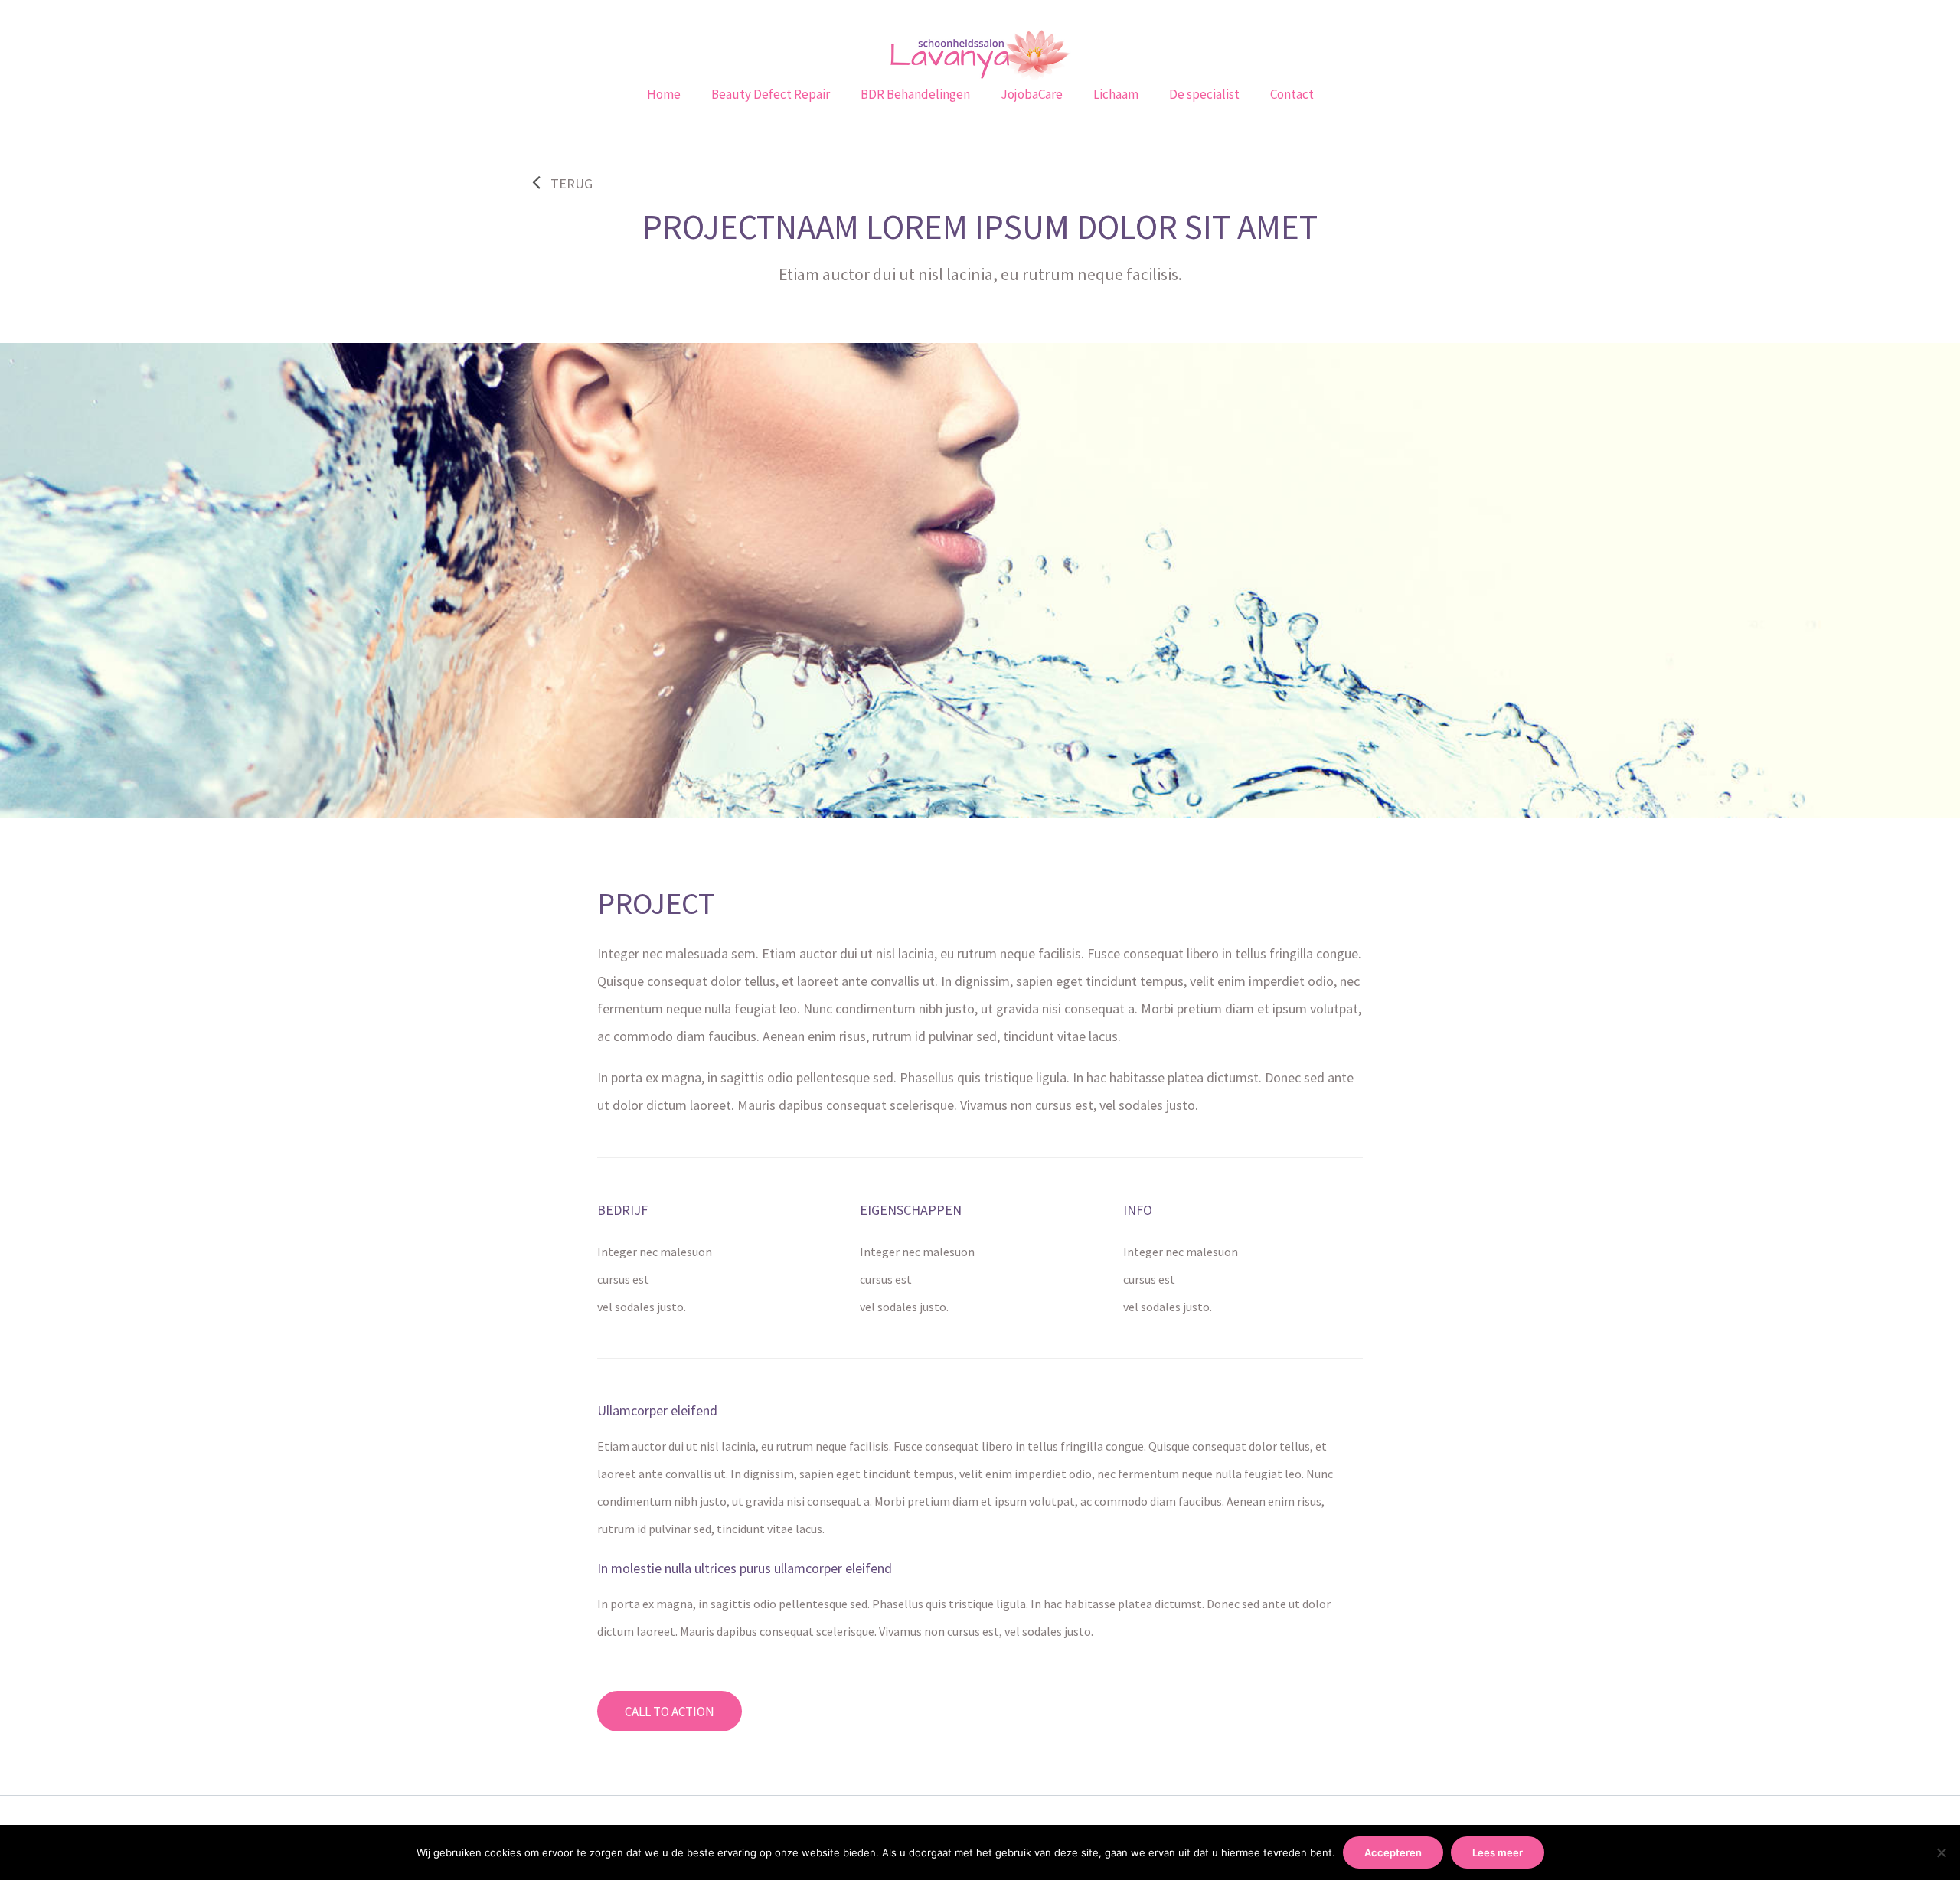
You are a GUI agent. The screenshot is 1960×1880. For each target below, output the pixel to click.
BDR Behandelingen (915, 94)
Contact (1292, 94)
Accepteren (1393, 1852)
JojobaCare (1032, 94)
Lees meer (1498, 1852)
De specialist (1204, 94)
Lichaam (1116, 94)
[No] (1941, 1852)
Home (664, 94)
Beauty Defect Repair (771, 94)
